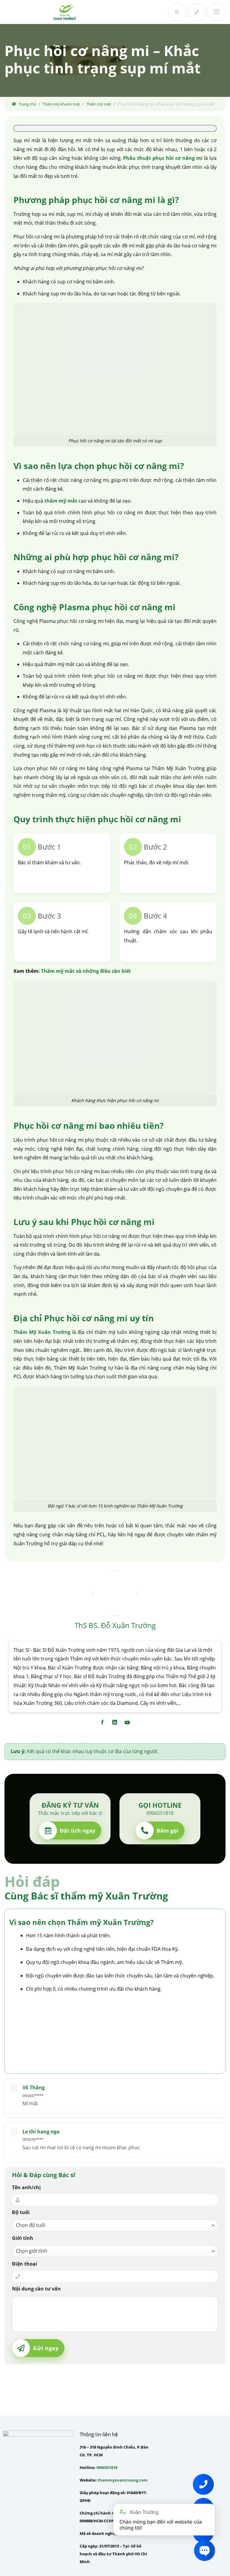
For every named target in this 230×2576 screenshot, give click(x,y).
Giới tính (23, 2238)
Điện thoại (25, 2264)
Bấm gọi (168, 1830)
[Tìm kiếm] (178, 12)
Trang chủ (27, 104)
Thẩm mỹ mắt (99, 104)
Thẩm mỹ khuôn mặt (61, 104)
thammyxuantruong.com (123, 2480)
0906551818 (107, 2467)
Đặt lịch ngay (78, 1830)
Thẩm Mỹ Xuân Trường (42, 1332)
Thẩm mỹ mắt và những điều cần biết (86, 971)
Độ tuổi (21, 2212)
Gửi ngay (46, 2348)
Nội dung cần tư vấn (36, 2289)
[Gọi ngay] (197, 12)
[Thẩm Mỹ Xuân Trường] (65, 12)
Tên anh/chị (26, 2187)
